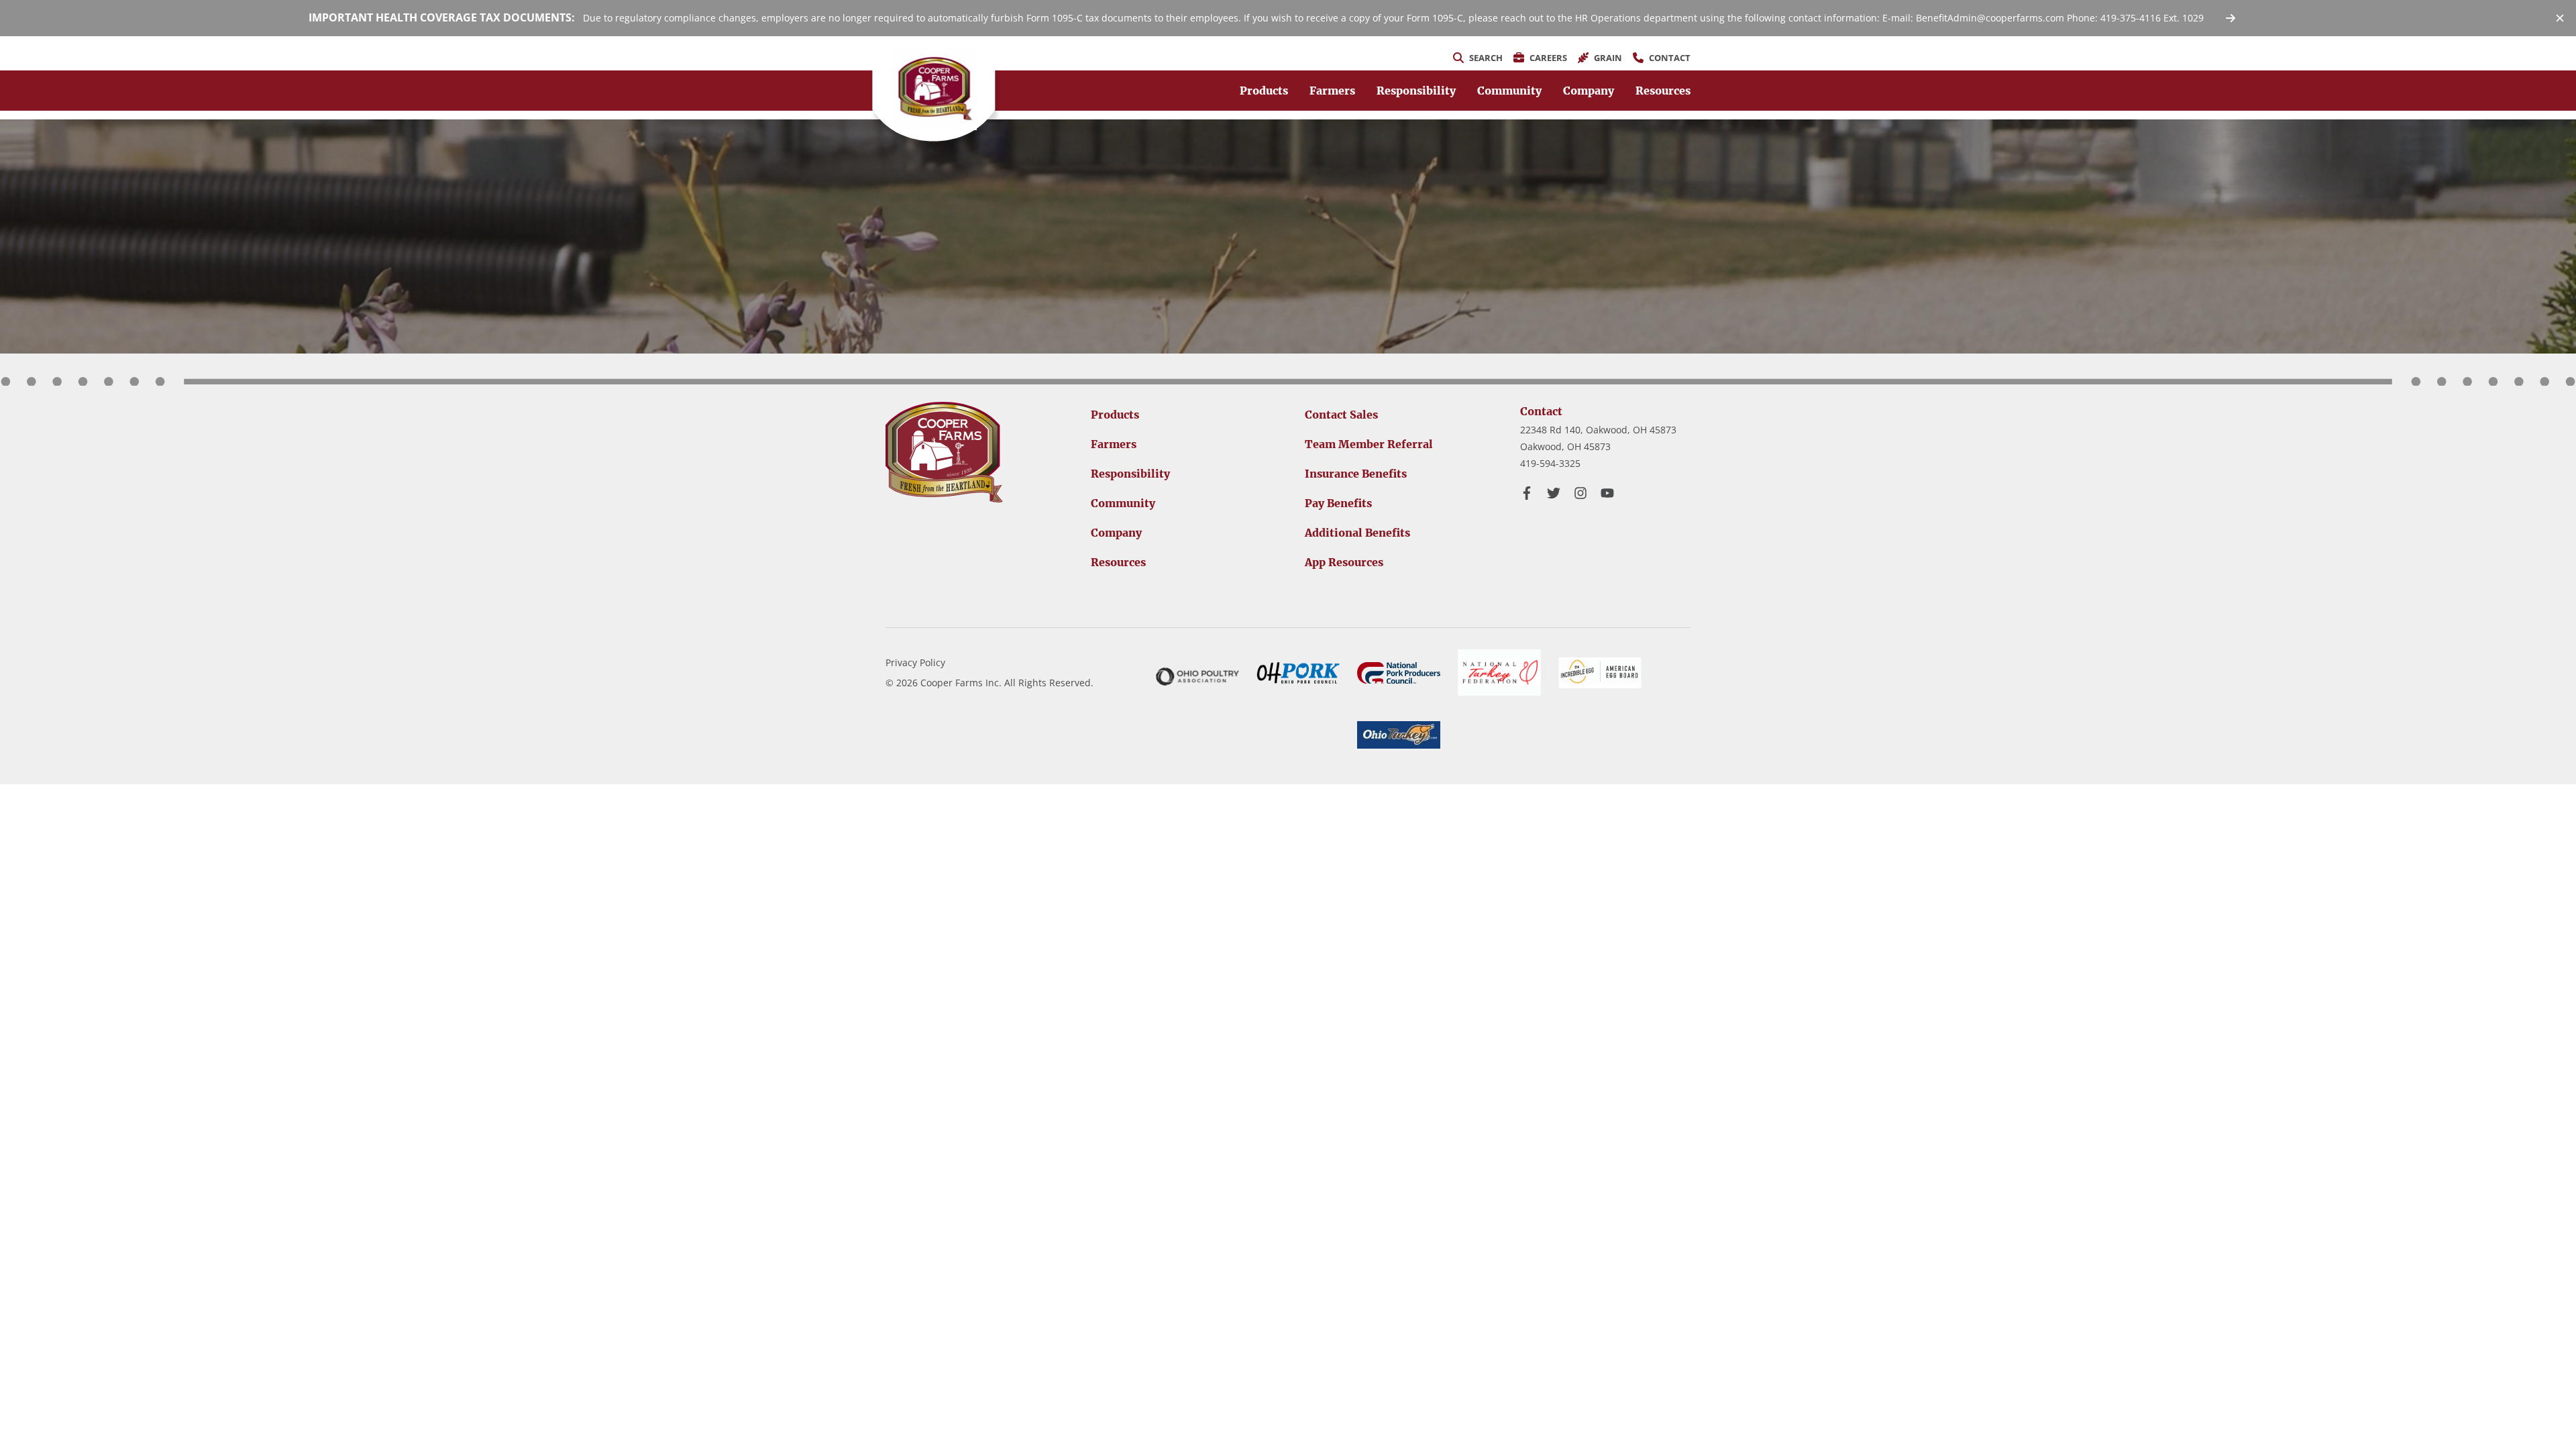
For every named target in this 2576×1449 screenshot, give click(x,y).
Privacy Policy (915, 662)
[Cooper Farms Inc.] (935, 89)
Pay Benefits (1338, 503)
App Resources (1344, 562)
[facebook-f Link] (1527, 493)
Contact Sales (1341, 415)
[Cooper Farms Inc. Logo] (944, 452)
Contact (1541, 411)
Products (1264, 91)
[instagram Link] (1580, 493)
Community (1509, 91)
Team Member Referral (1369, 444)
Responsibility (1416, 91)
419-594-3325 (1550, 463)
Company (1589, 91)
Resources (1663, 91)
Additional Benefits (1357, 533)
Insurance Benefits (1356, 474)
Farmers (1332, 91)
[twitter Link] (1554, 493)
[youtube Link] (1607, 493)
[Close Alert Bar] (2560, 18)
